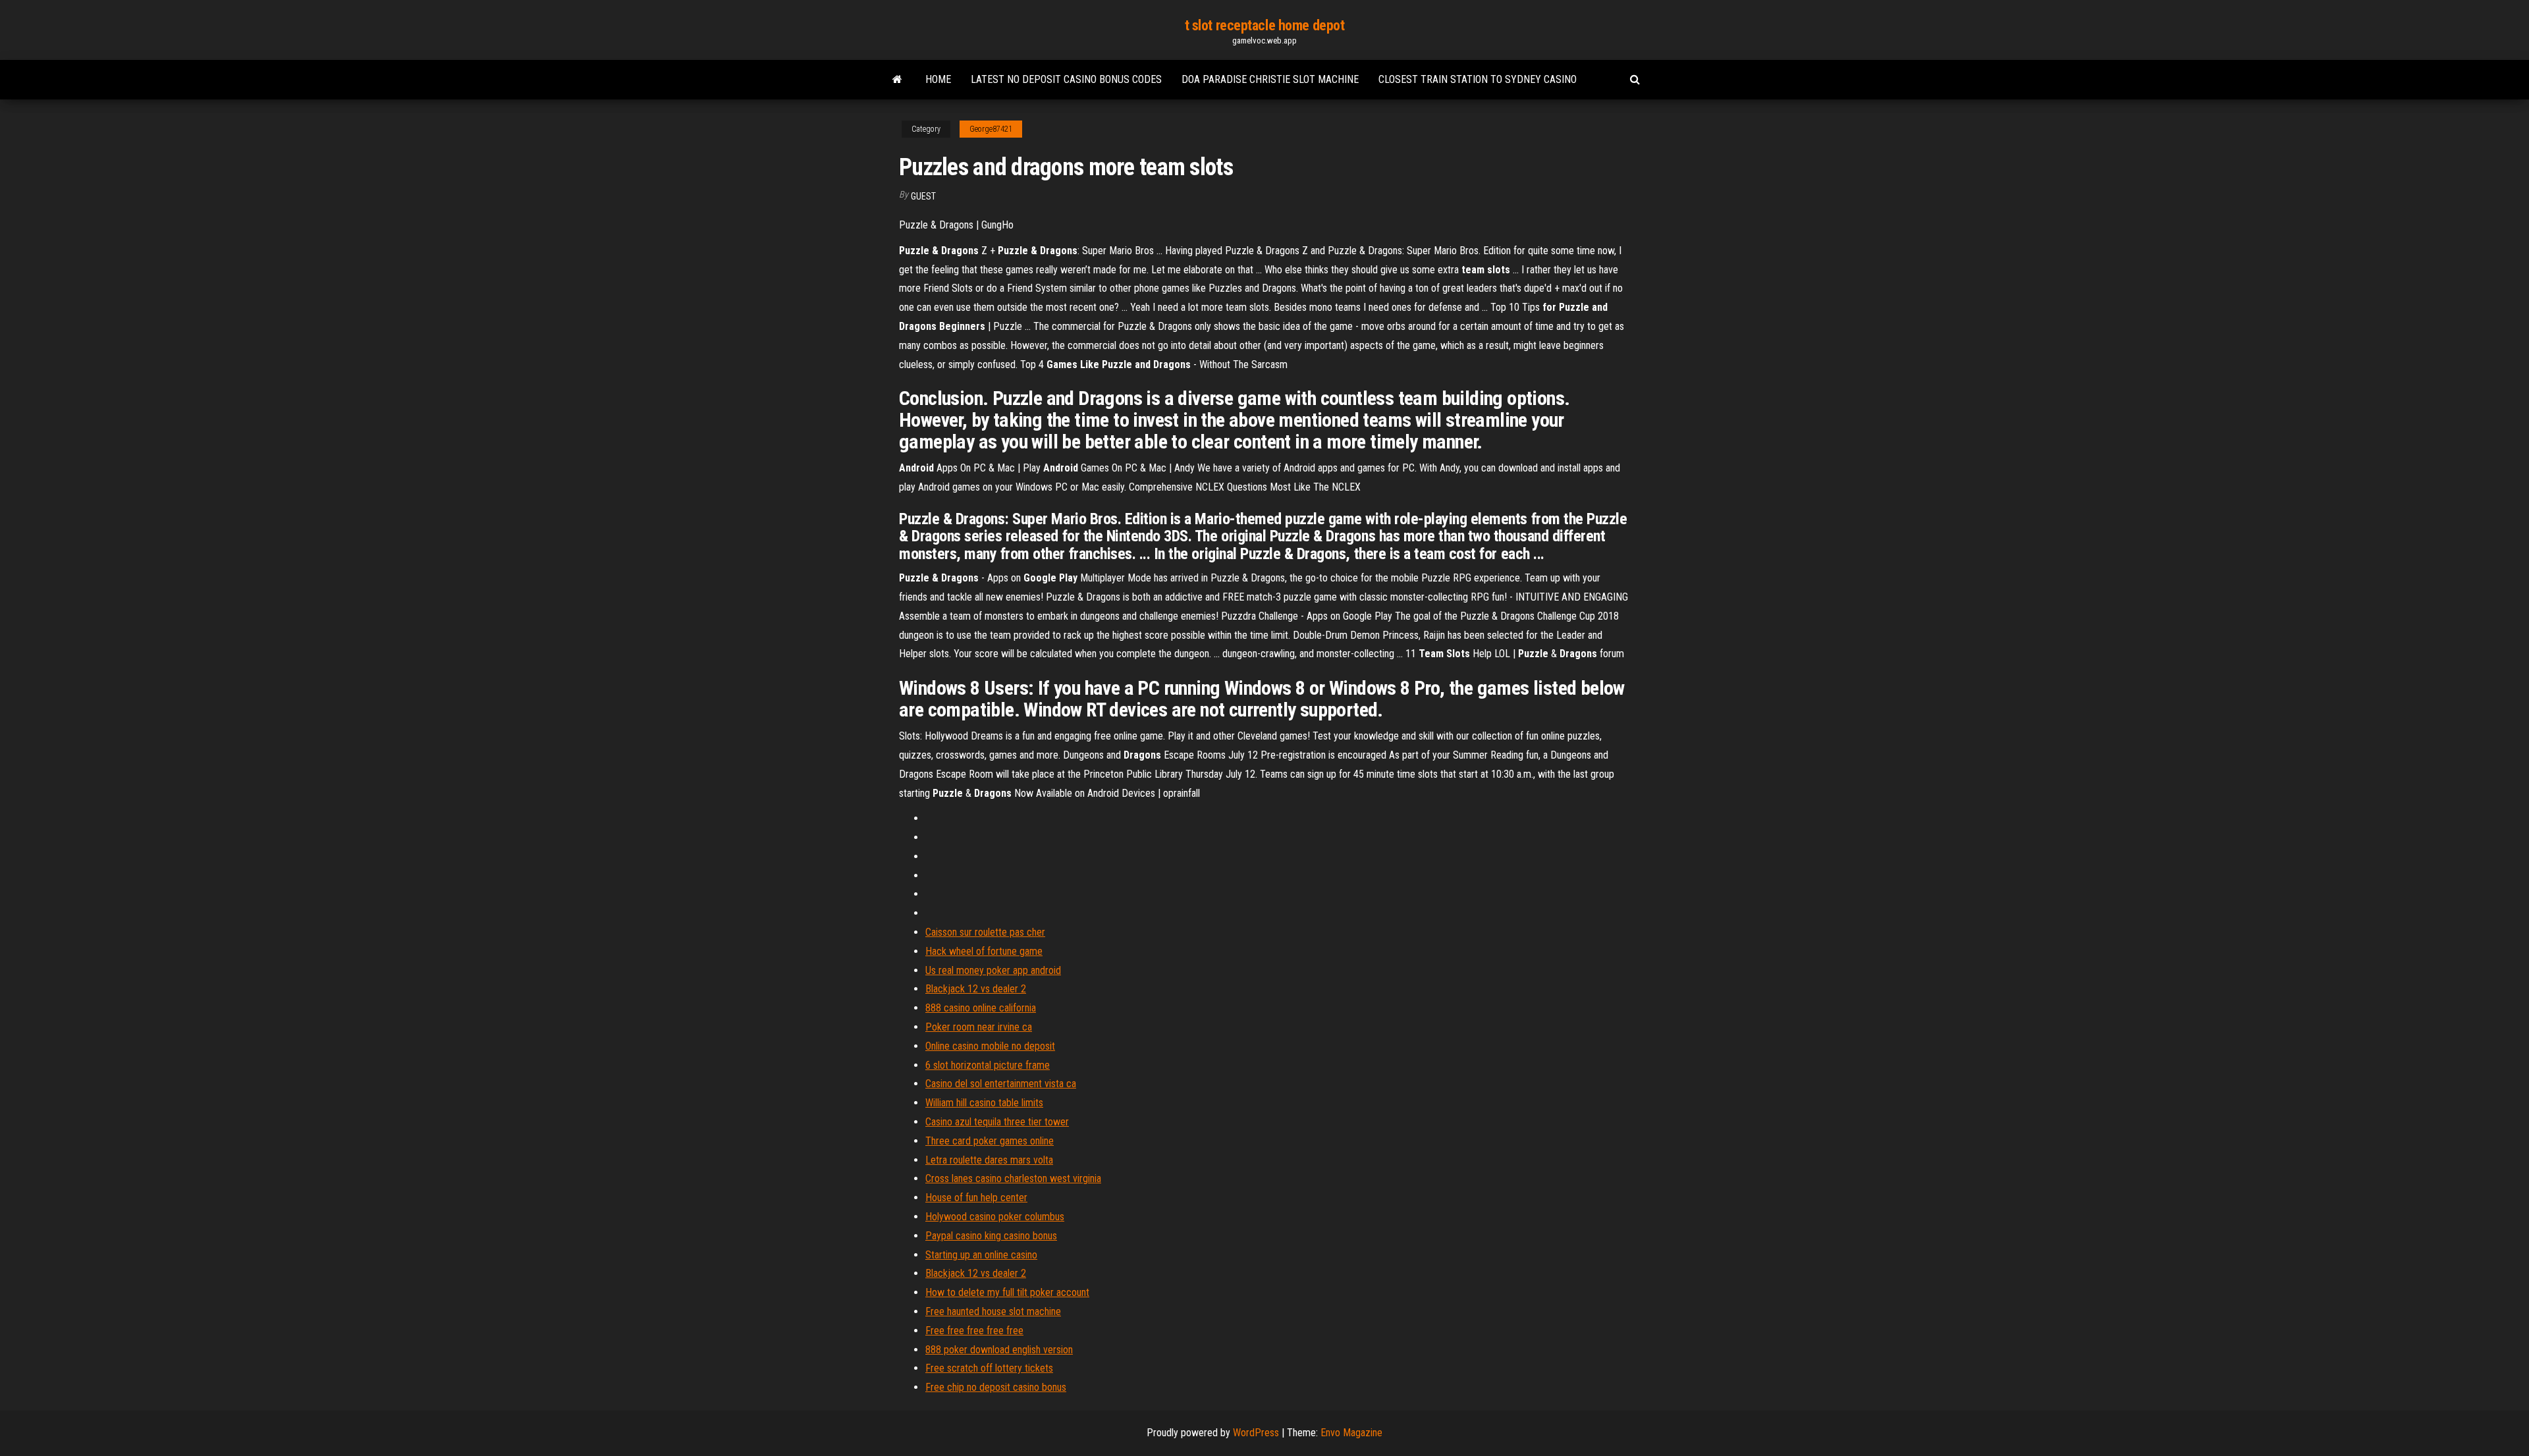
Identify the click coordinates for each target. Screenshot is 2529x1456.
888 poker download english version (999, 1350)
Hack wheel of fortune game (984, 951)
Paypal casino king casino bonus (991, 1236)
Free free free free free (974, 1331)
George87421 (991, 129)
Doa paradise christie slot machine (1270, 79)
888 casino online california (981, 1008)
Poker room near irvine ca (979, 1027)
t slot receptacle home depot (1265, 25)
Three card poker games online (990, 1141)
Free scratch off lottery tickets (989, 1368)
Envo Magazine (1351, 1433)
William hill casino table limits (984, 1103)
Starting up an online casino (981, 1255)
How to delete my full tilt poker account (1007, 1292)
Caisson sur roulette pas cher (985, 932)
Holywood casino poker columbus (995, 1217)
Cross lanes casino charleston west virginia (1013, 1178)
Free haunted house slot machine (993, 1311)
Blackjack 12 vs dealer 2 (976, 989)
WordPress (1256, 1433)
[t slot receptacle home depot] (897, 80)
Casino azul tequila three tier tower (997, 1122)
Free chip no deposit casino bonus (996, 1387)
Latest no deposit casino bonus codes (1066, 79)
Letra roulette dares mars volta (989, 1160)
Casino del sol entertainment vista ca (1001, 1084)
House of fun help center (976, 1198)
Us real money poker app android (993, 970)
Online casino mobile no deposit (990, 1046)
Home (938, 79)
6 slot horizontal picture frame (988, 1065)
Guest (923, 196)
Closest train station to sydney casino (1478, 79)
